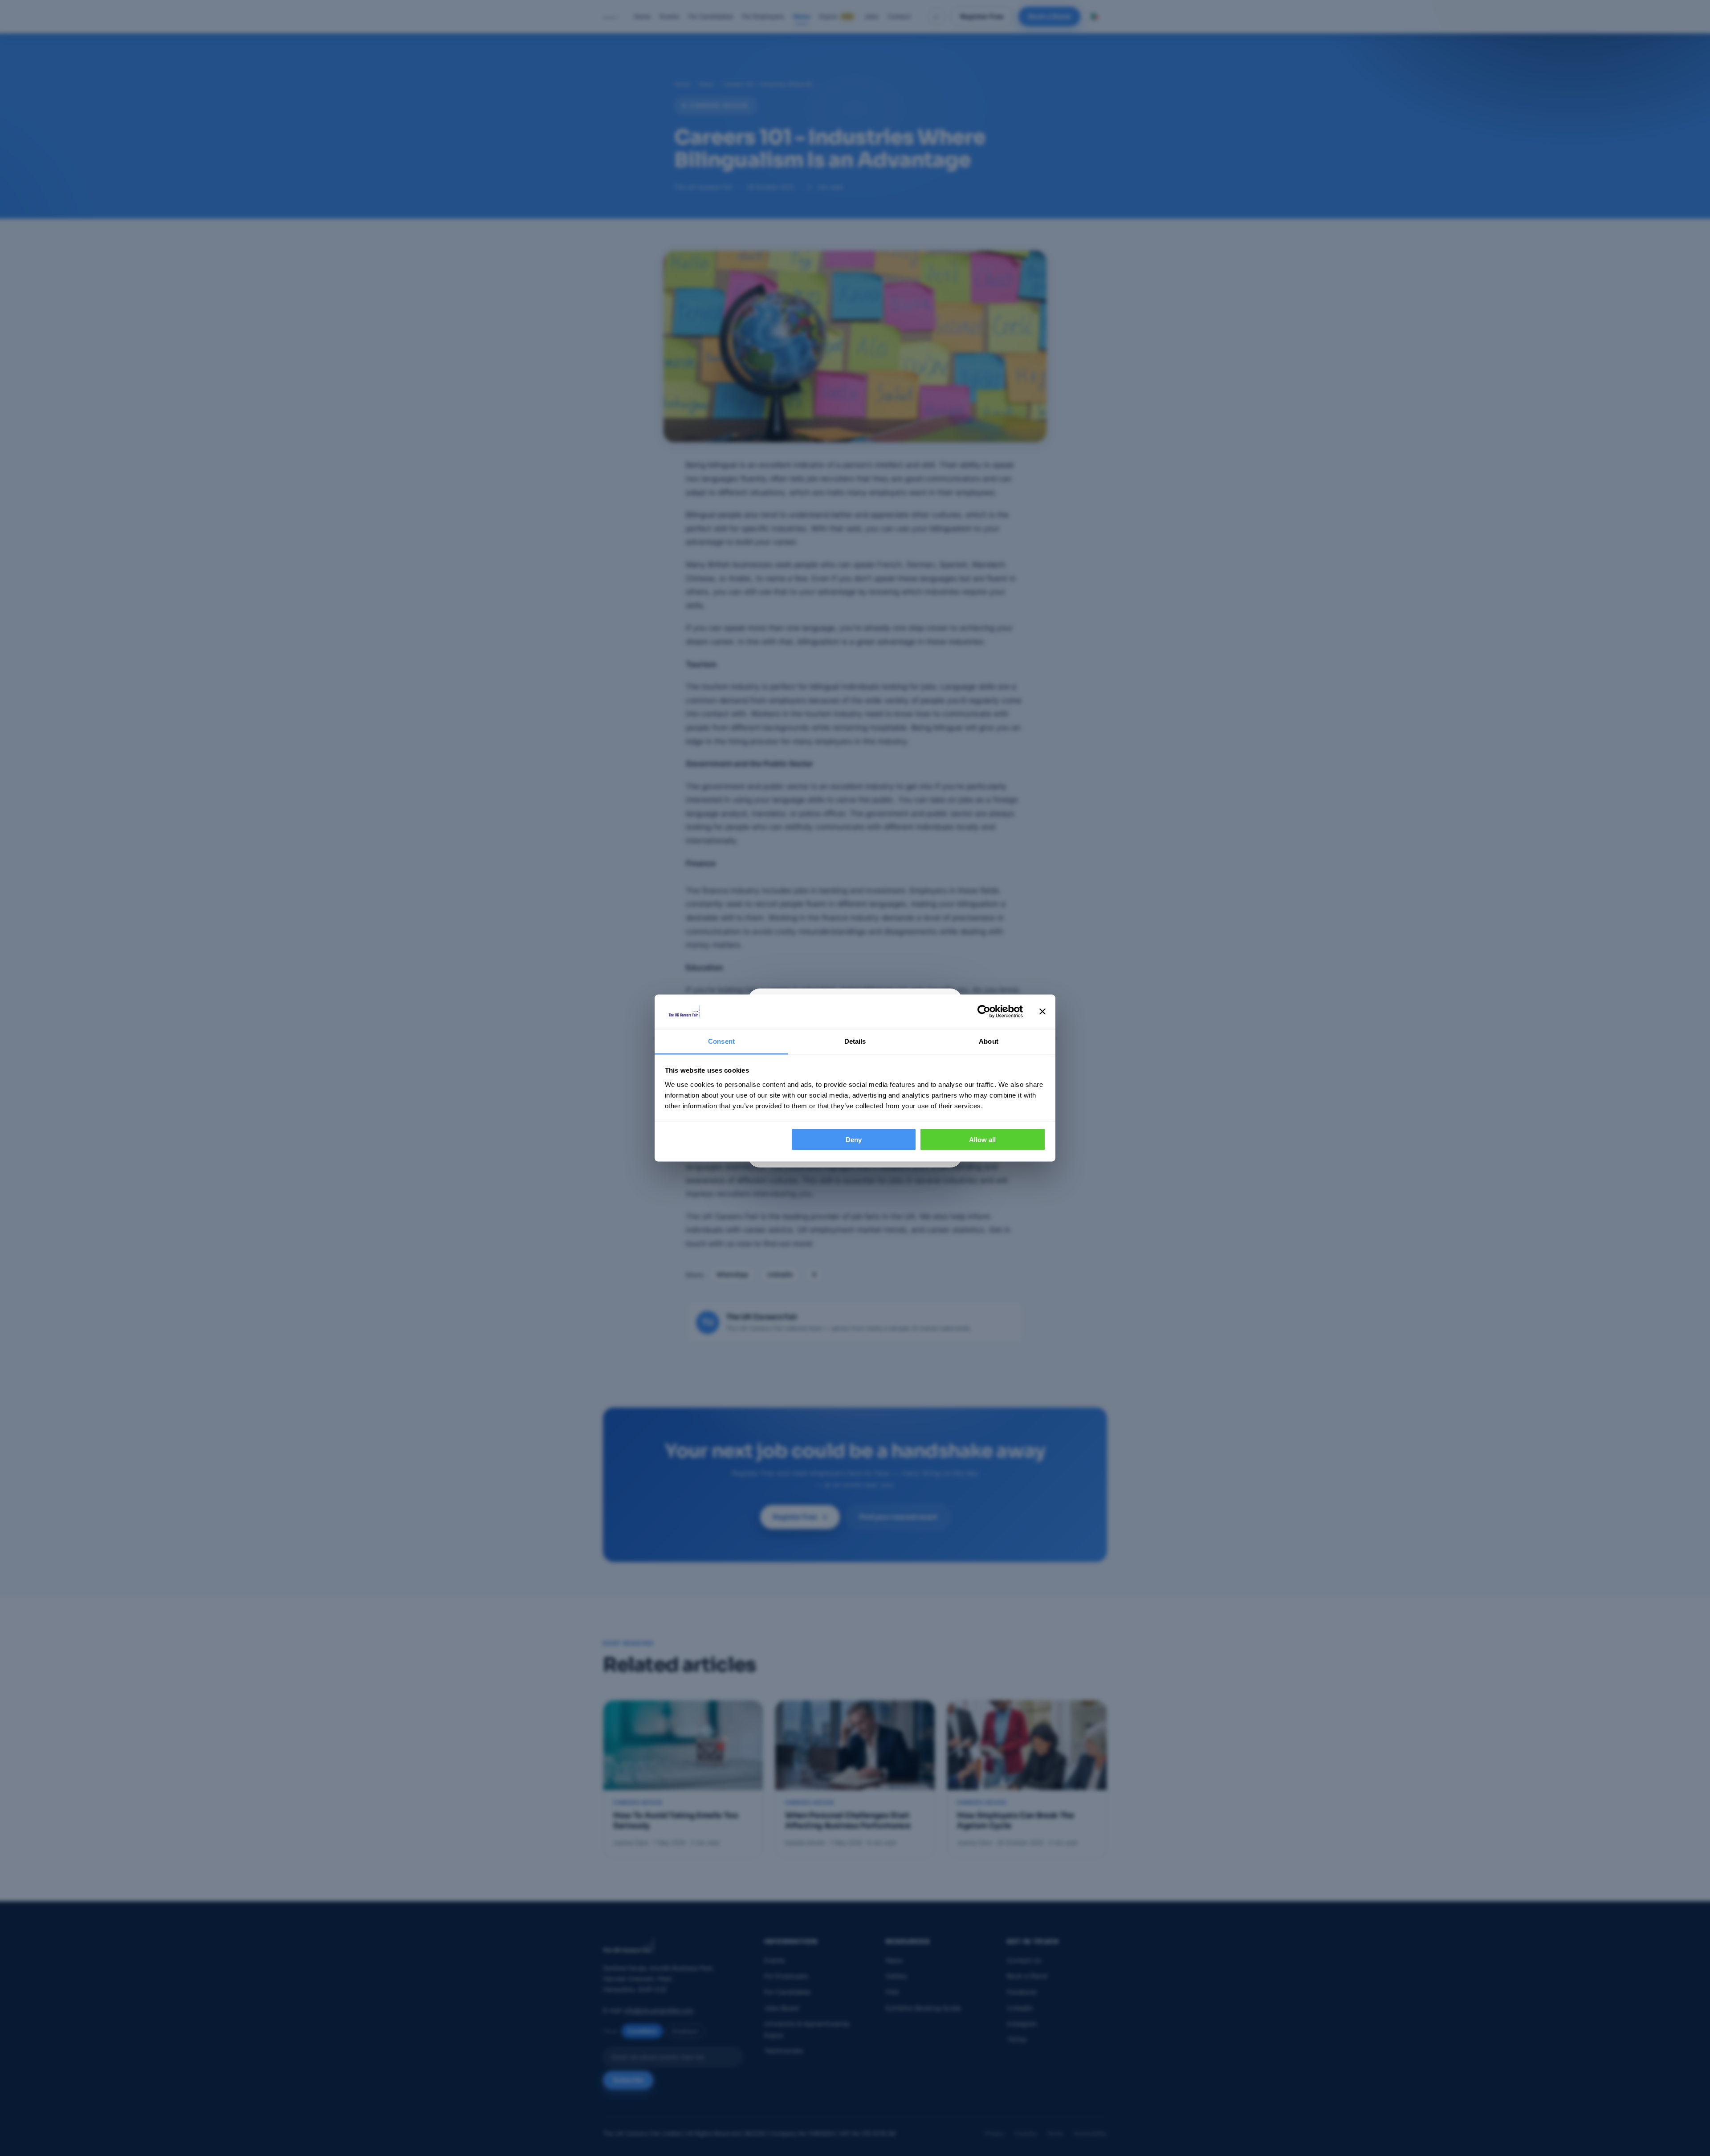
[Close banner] (1042, 1012)
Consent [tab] (721, 1041)
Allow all (982, 1140)
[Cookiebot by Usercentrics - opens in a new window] (984, 1012)
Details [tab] (855, 1041)
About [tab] (989, 1041)
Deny (854, 1140)
